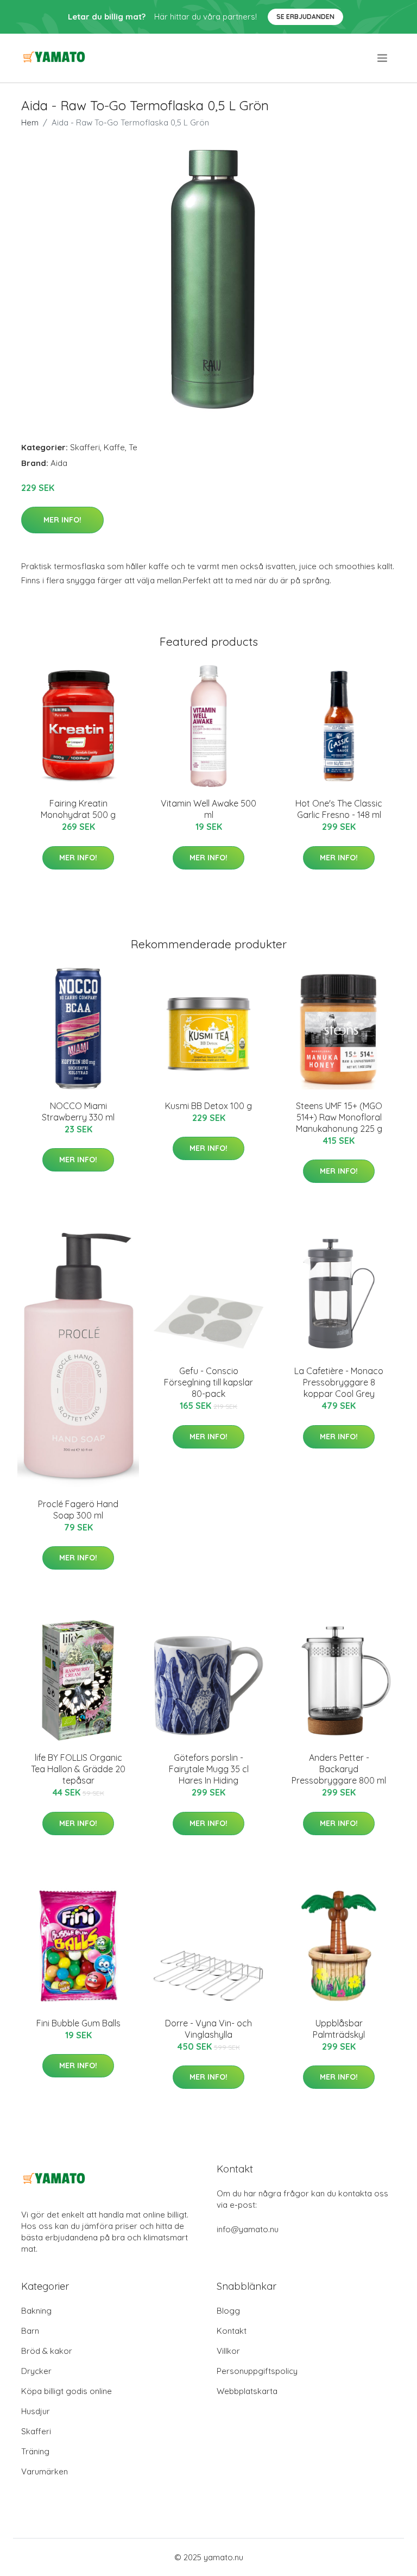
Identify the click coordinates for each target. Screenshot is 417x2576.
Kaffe (114, 447)
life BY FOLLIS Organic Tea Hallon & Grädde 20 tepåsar (78, 1769)
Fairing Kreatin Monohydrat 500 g (78, 809)
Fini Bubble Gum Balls (78, 2023)
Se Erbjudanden (305, 17)
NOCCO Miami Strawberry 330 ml (78, 1111)
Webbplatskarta (247, 2391)
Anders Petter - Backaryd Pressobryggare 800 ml (339, 1769)
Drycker (36, 2371)
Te (133, 447)
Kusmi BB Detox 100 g (208, 1106)
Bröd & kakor (47, 2351)
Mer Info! (62, 520)
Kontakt (232, 2331)
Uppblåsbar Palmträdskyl (339, 2029)
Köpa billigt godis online (67, 2391)
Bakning (36, 2311)
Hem (30, 122)
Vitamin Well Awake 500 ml (208, 809)
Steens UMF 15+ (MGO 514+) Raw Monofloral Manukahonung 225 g (339, 1117)
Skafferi (85, 447)
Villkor (228, 2351)
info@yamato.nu (248, 2229)
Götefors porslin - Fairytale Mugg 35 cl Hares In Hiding (209, 1769)
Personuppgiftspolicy (257, 2371)
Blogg (228, 2311)
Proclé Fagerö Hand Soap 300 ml (78, 1510)
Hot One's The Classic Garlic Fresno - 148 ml (339, 809)
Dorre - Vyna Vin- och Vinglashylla (208, 2029)
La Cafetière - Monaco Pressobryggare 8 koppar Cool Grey (339, 1382)
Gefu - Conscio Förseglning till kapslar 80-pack (208, 1382)
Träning (35, 2451)
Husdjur (36, 2411)
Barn (30, 2331)
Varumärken (45, 2471)
